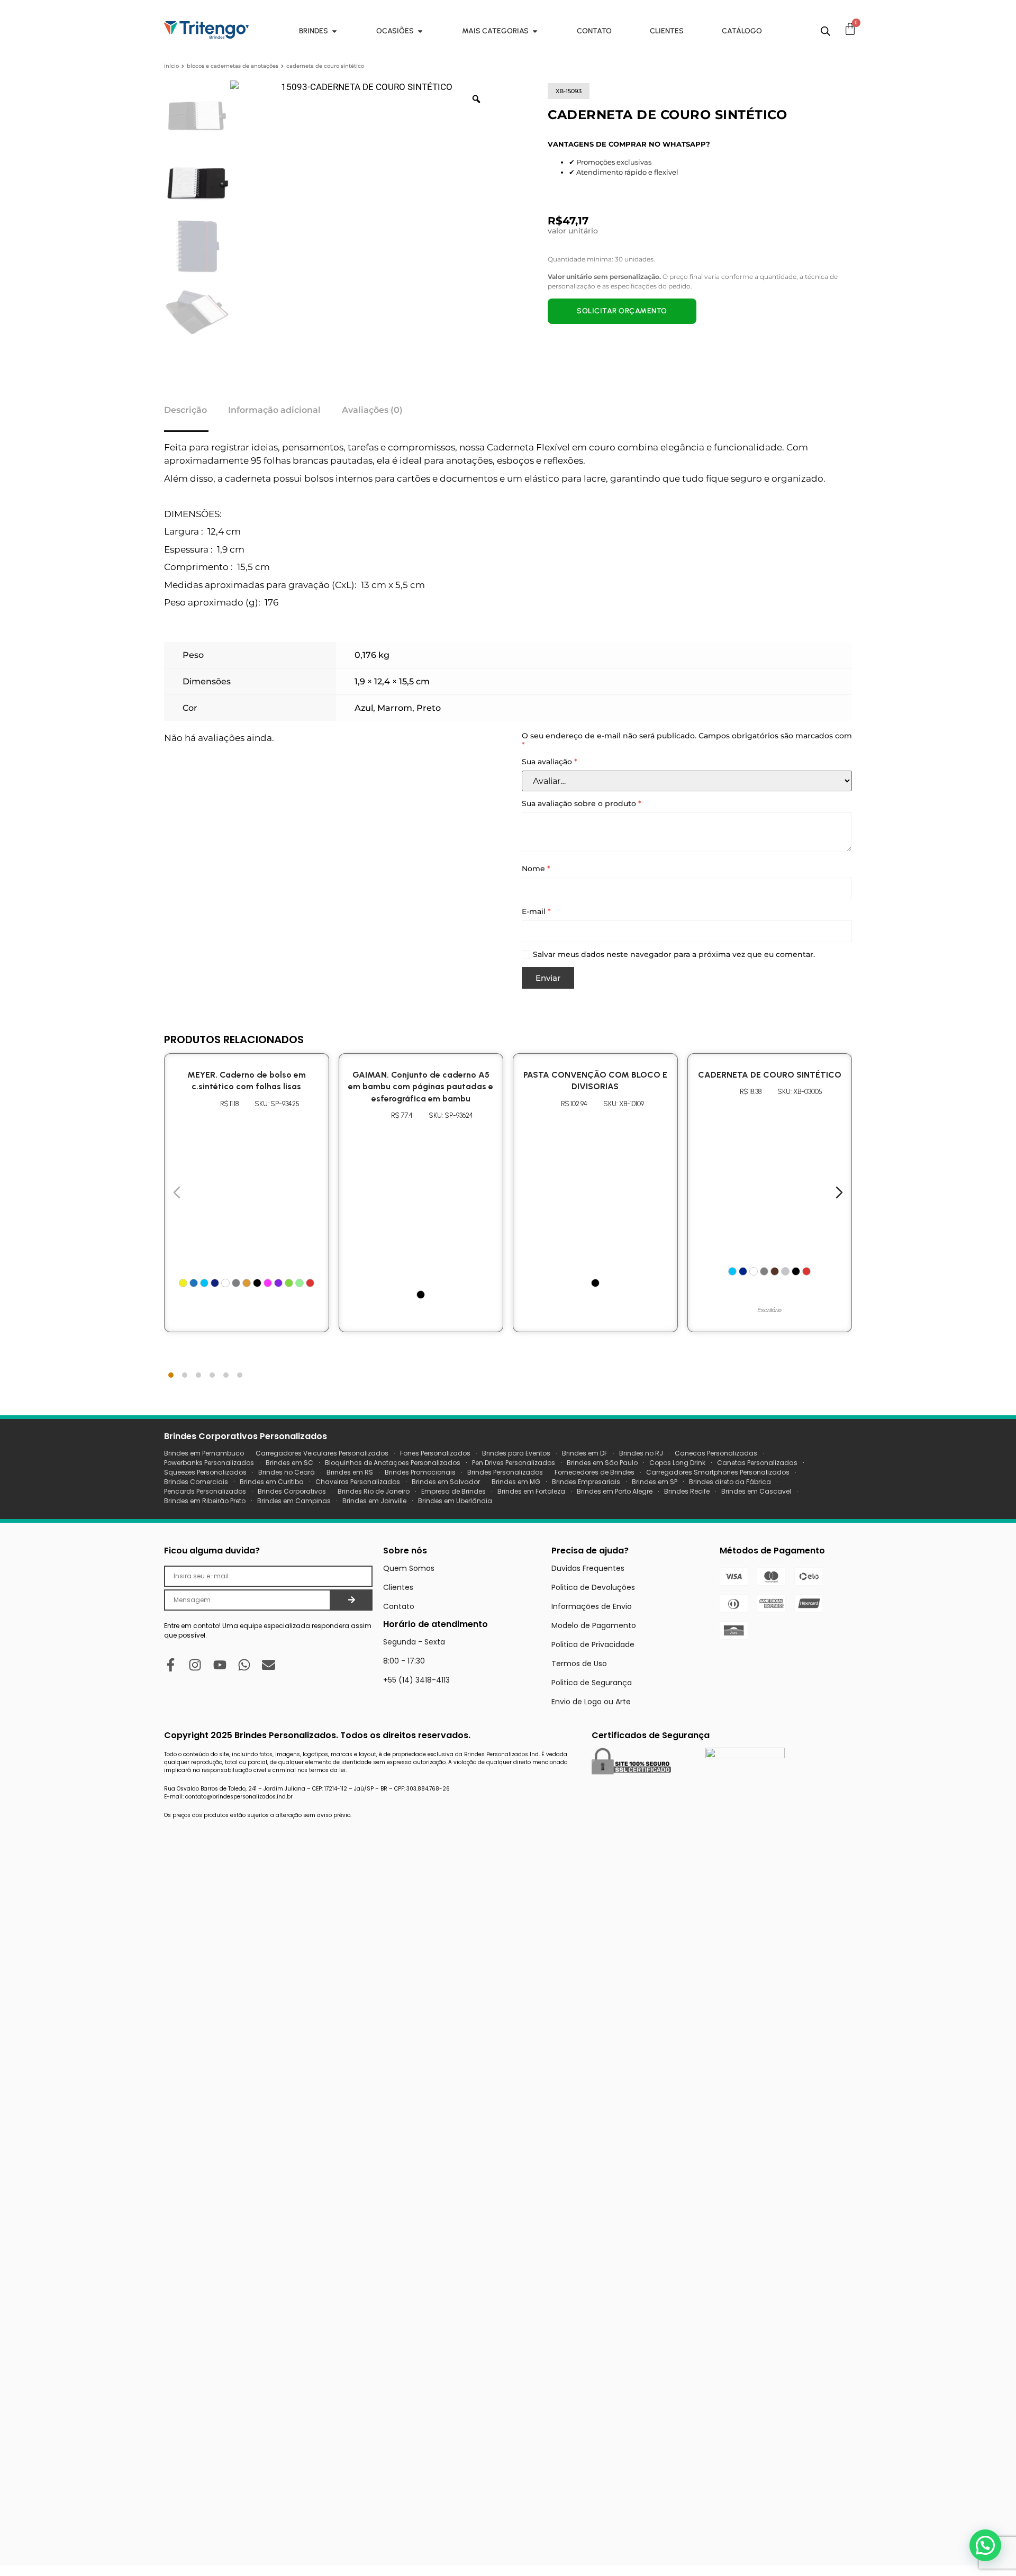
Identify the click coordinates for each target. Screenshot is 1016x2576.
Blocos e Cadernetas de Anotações (233, 66)
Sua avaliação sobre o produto (582, 804)
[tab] (171, 1375)
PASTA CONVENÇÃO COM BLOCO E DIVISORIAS (595, 1081)
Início (171, 66)
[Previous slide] (177, 1192)
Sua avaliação (550, 762)
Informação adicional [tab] (274, 410)
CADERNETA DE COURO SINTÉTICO (770, 1075)
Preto (429, 708)
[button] (985, 2545)
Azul (364, 708)
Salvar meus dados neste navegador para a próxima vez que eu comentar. (674, 955)
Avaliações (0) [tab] (372, 410)
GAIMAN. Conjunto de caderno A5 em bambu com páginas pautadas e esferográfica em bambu (421, 1087)
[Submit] (352, 1600)
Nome (536, 869)
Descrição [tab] (185, 410)
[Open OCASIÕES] (420, 31)
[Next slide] (839, 1192)
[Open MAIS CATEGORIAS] (535, 31)
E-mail (536, 912)
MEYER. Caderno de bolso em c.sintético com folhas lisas (247, 1081)
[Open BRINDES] (334, 31)
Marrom (395, 708)
